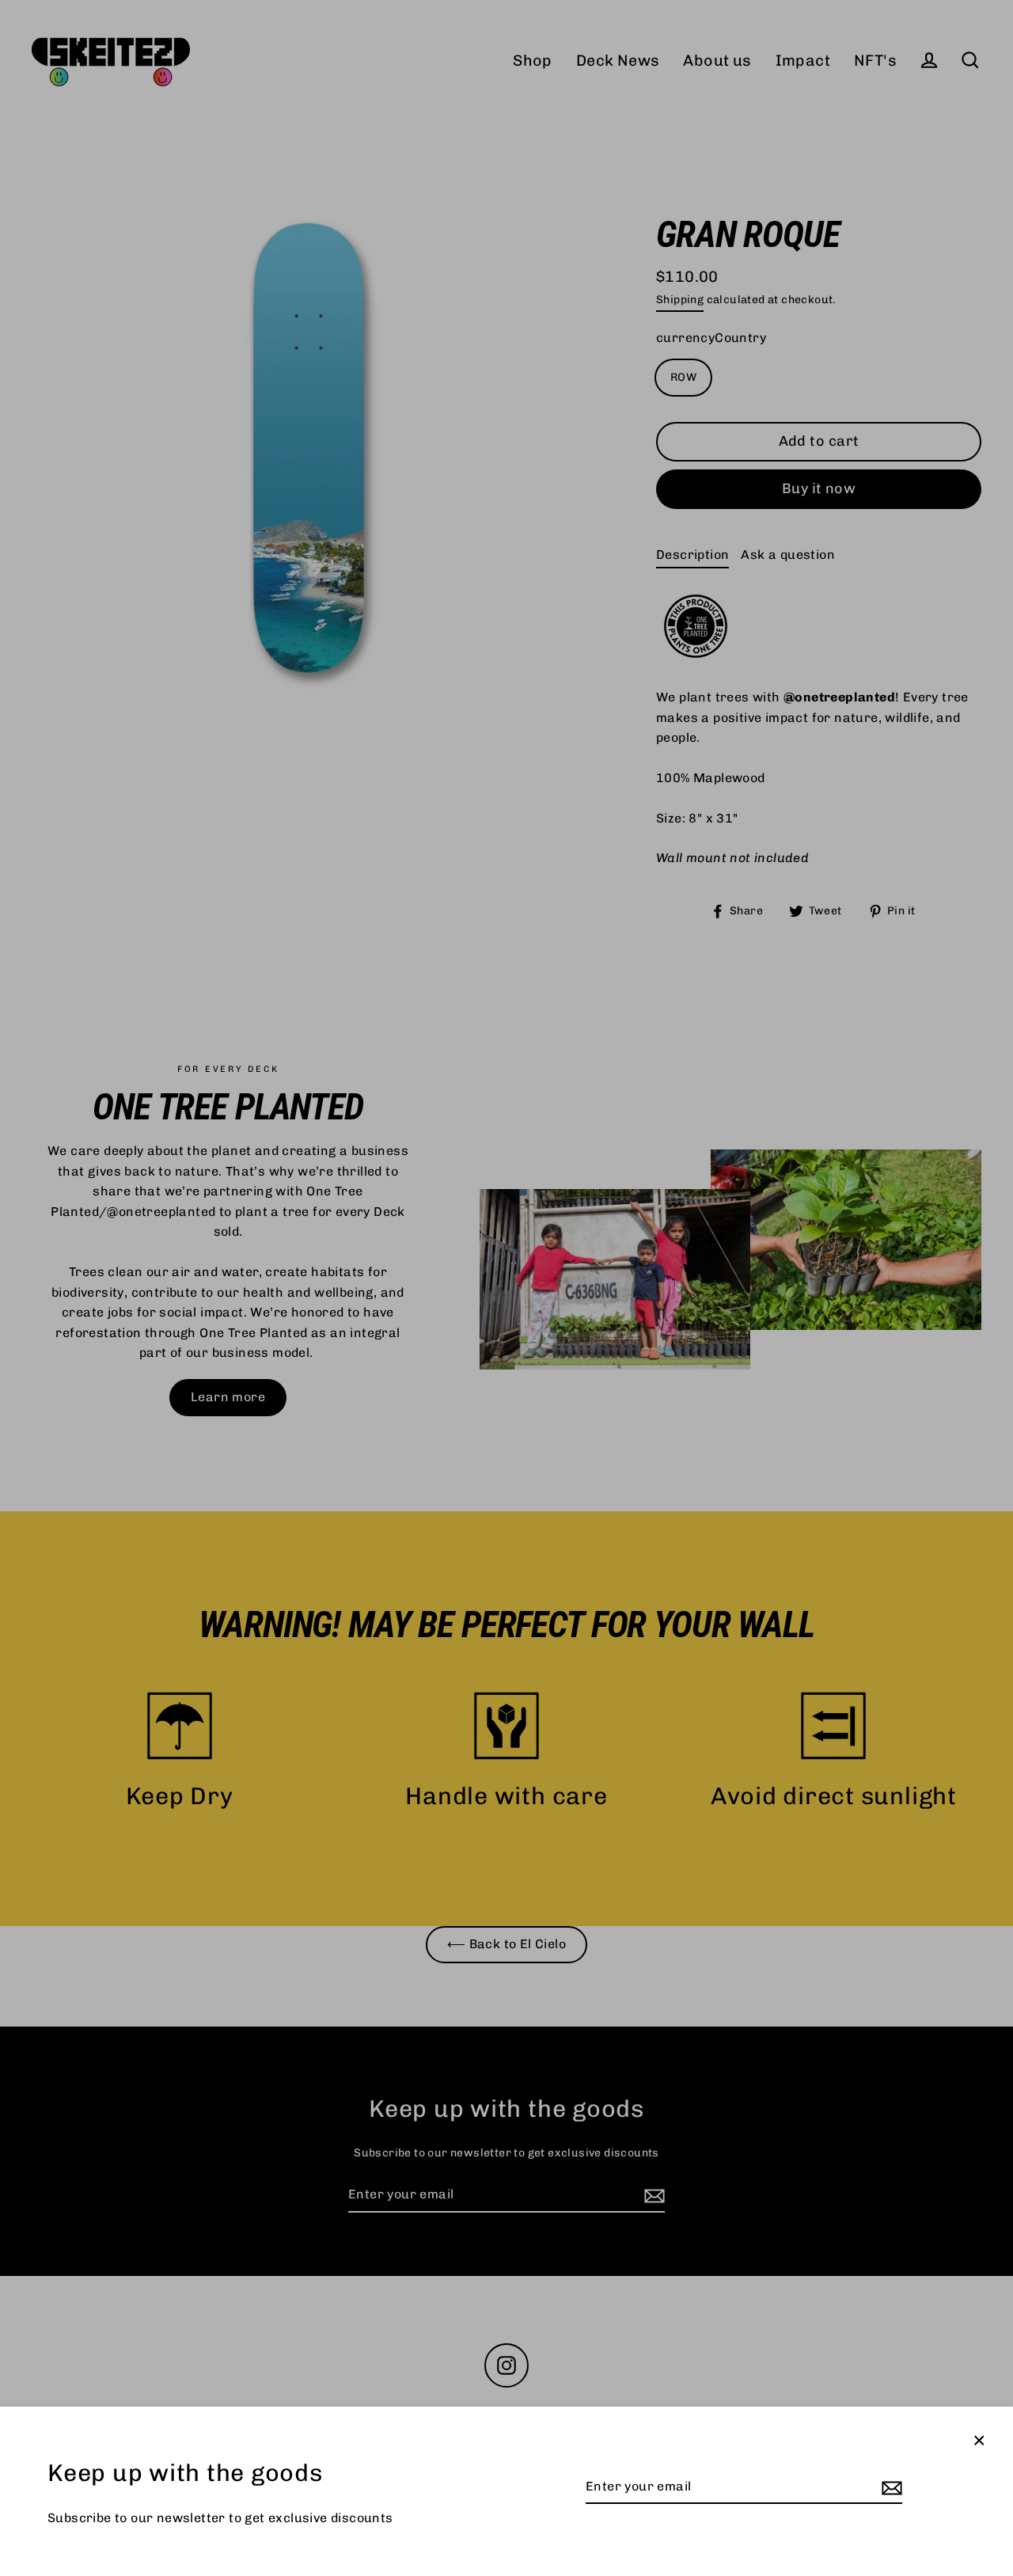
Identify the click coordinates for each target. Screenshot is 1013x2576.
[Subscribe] (890, 2487)
